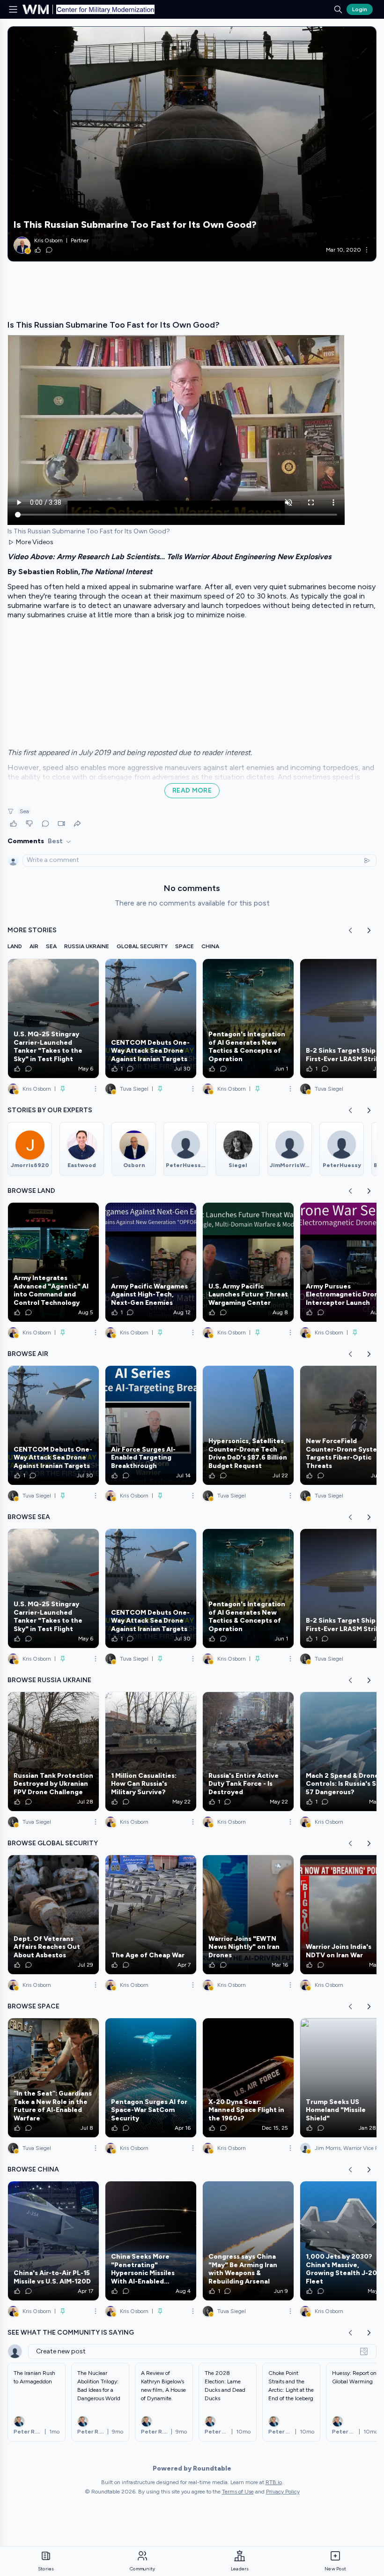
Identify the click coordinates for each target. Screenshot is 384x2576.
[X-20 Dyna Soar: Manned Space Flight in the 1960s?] (248, 2078)
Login (360, 9)
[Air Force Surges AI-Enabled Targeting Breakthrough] (151, 1425)
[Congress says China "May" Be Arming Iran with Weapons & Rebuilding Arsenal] (248, 2241)
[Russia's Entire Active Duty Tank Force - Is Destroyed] (248, 1752)
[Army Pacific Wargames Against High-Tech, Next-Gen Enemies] (151, 1262)
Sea (24, 811)
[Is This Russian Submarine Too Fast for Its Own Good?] (192, 144)
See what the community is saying (71, 2333)
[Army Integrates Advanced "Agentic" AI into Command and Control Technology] (53, 1262)
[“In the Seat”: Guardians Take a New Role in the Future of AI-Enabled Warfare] (53, 2078)
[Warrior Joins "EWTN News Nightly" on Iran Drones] (248, 1915)
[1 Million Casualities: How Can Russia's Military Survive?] (151, 1752)
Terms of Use (238, 2492)
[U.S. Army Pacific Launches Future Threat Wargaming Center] (248, 1262)
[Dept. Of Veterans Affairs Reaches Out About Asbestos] (53, 1915)
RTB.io (274, 2482)
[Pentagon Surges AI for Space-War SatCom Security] (151, 2078)
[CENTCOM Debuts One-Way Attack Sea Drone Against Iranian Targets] (151, 1018)
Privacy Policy (283, 2492)
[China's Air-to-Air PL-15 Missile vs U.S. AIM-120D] (53, 2241)
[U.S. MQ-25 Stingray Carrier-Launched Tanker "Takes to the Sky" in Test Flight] (53, 1018)
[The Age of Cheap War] (151, 1915)
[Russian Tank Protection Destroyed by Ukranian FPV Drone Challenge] (53, 1752)
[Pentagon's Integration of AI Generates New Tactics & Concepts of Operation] (248, 1018)
